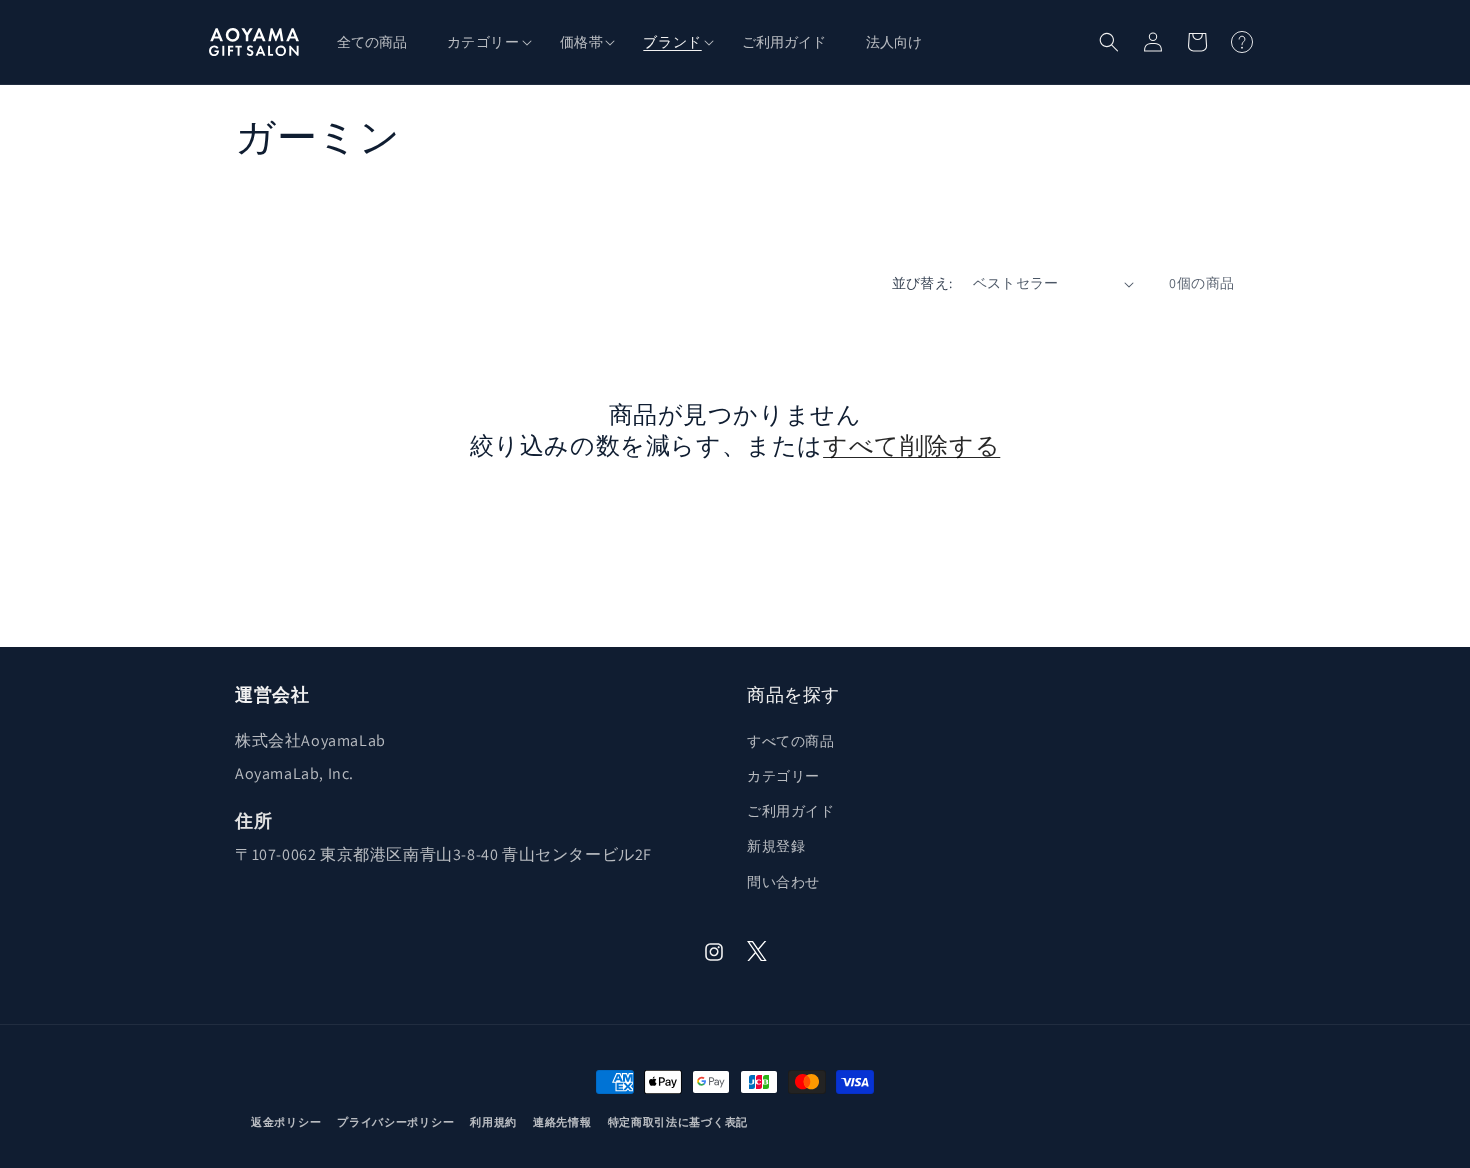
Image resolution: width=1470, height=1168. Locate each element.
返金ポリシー (286, 1122)
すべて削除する (911, 445)
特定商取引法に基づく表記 (678, 1122)
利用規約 (493, 1122)
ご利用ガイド (791, 811)
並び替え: (922, 283)
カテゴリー (783, 776)
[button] (483, 42)
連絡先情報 (562, 1122)
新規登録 (776, 846)
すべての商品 (791, 741)
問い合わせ (783, 882)
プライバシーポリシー (395, 1122)
